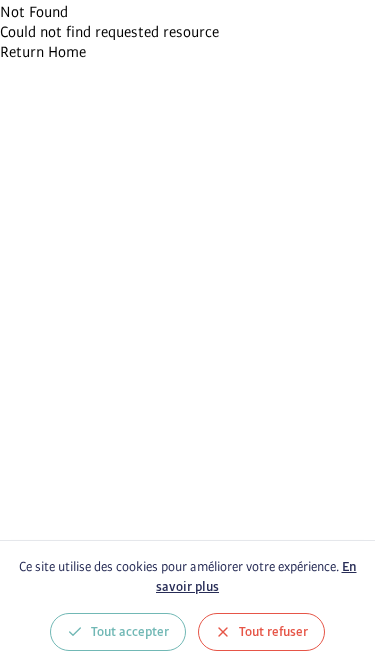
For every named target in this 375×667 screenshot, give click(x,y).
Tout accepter (130, 632)
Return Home (43, 52)
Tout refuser (273, 632)
